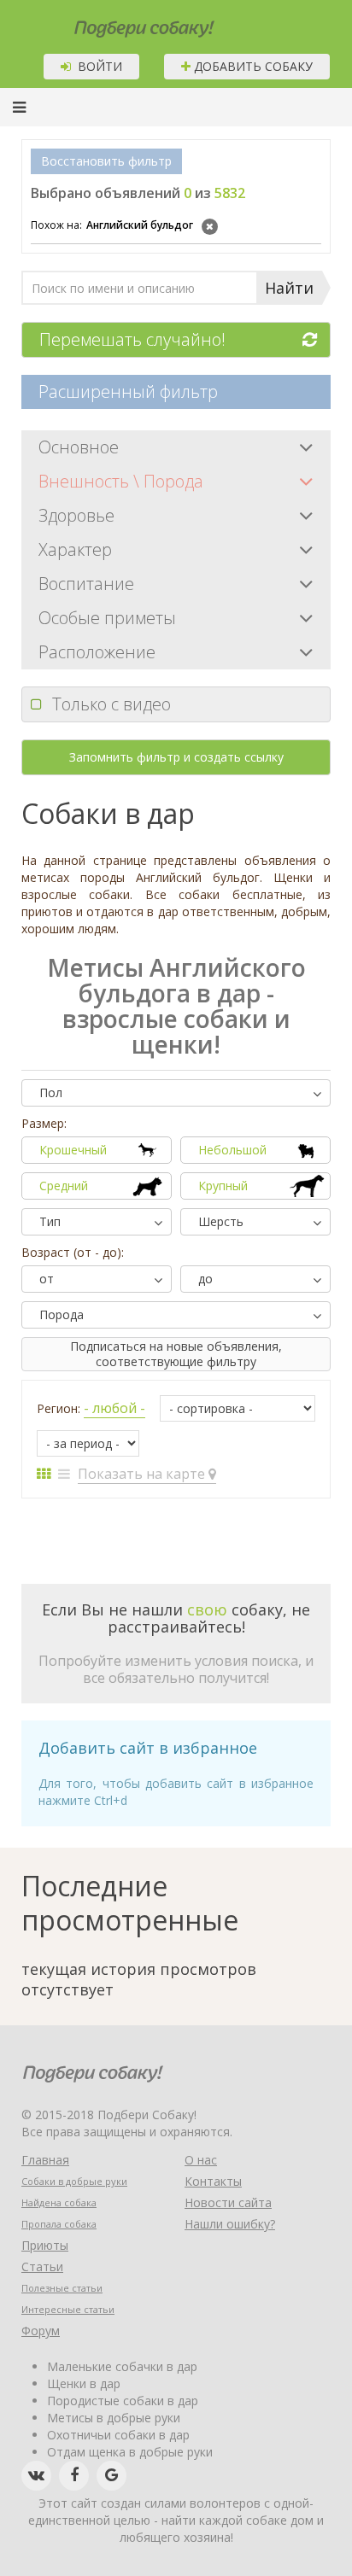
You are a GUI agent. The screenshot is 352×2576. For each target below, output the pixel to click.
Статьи (42, 2266)
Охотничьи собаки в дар (118, 2435)
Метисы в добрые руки (114, 2418)
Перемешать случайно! (132, 339)
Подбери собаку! (121, 23)
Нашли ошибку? (230, 2224)
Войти (97, 66)
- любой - (114, 1408)
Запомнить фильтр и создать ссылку (176, 757)
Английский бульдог (112, 225)
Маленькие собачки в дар (122, 2366)
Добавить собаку (252, 66)
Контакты (213, 2181)
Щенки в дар (84, 2383)
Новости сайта (228, 2202)
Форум (41, 2331)
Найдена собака (59, 2202)
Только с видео (111, 704)
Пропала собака (59, 2224)
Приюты (45, 2245)
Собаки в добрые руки (74, 2181)
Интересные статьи (68, 2309)
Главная (45, 2160)
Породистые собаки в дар (123, 2401)
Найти (289, 288)
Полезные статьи (62, 2288)
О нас (201, 2160)
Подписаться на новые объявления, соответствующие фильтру (176, 1354)
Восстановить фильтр (106, 161)
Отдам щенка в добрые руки (130, 2452)
